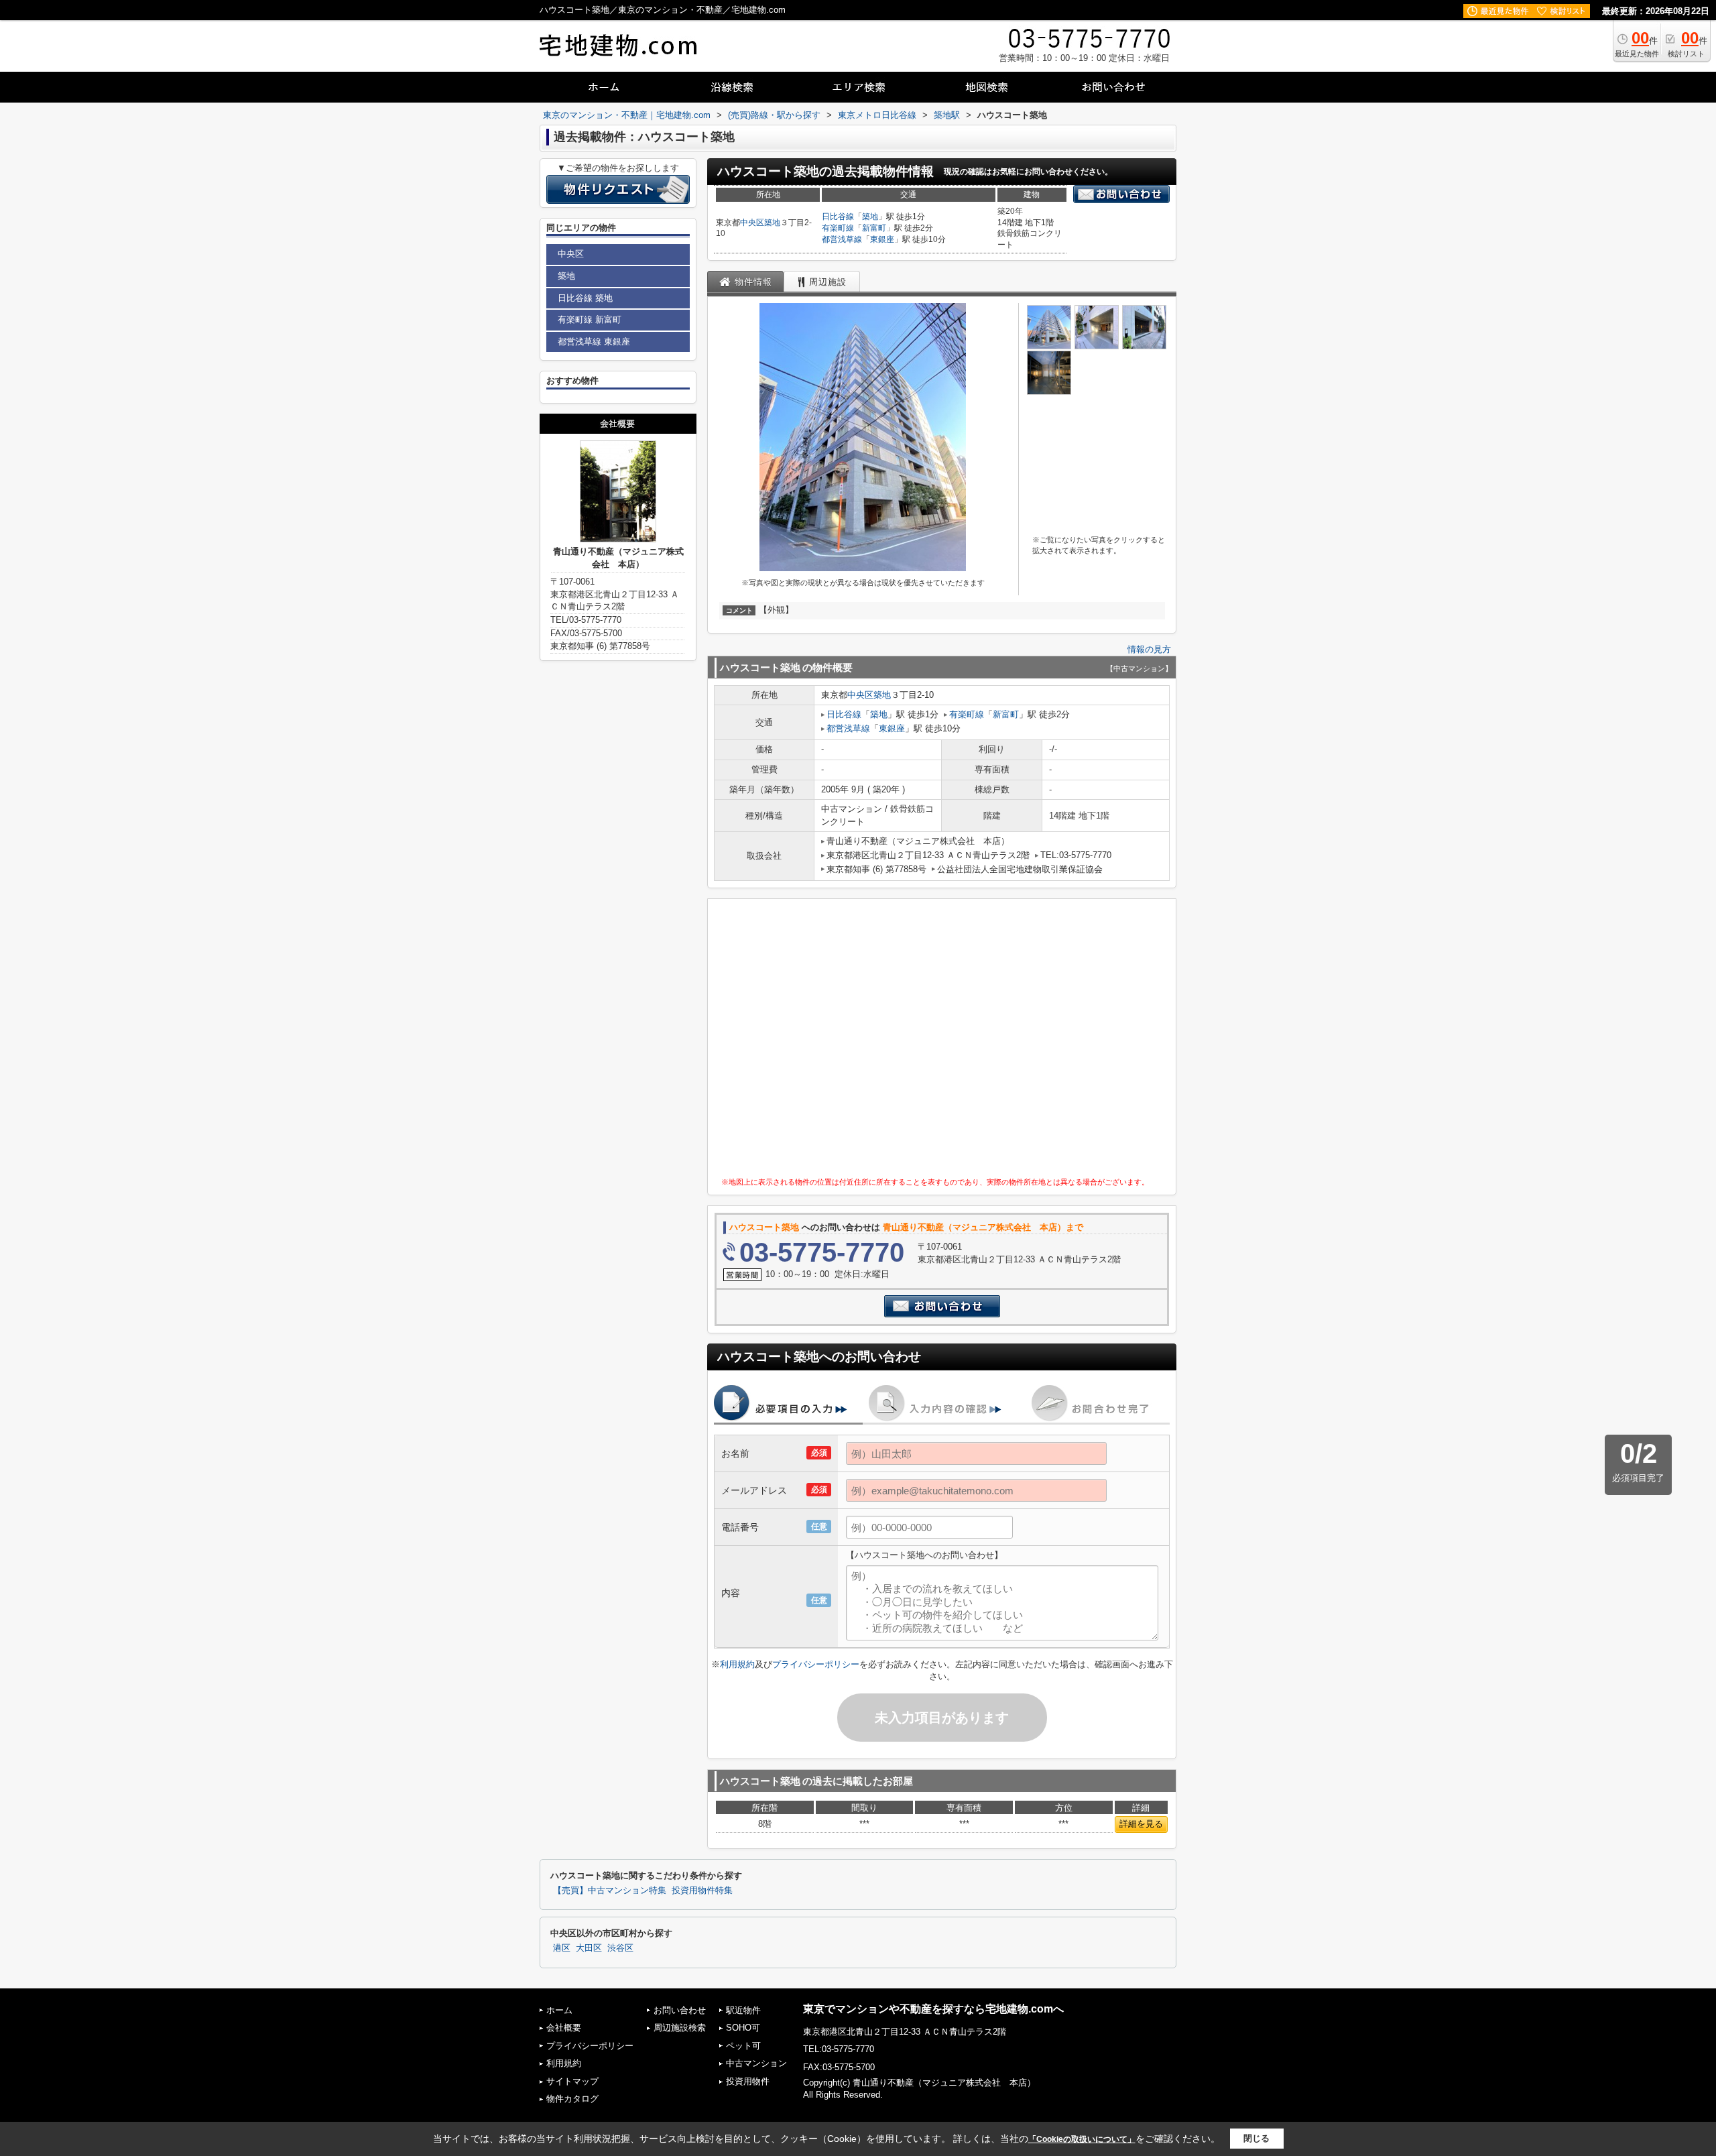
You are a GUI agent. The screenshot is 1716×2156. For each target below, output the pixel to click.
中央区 (752, 223)
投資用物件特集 (702, 1891)
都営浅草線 (842, 239)
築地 (772, 223)
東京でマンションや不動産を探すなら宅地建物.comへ (933, 2009)
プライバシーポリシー (816, 1664)
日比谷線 (838, 217)
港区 (562, 1948)
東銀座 (882, 239)
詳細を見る (1141, 1824)
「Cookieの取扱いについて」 (1082, 2139)
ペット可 (743, 2046)
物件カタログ (572, 2099)
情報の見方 (1149, 649)
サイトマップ (572, 2081)
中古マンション (756, 2063)
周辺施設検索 (680, 2028)
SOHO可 (743, 2028)
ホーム (559, 2010)
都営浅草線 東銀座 (594, 342)
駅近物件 (743, 2010)
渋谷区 (620, 1948)
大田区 (589, 1948)
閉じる (1257, 2138)
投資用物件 (748, 2081)
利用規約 (737, 1664)
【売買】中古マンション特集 (610, 1891)
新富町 (874, 228)
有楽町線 (838, 228)
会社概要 (564, 2028)
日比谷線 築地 (585, 298)
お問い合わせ (680, 2010)
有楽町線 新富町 (590, 319)
